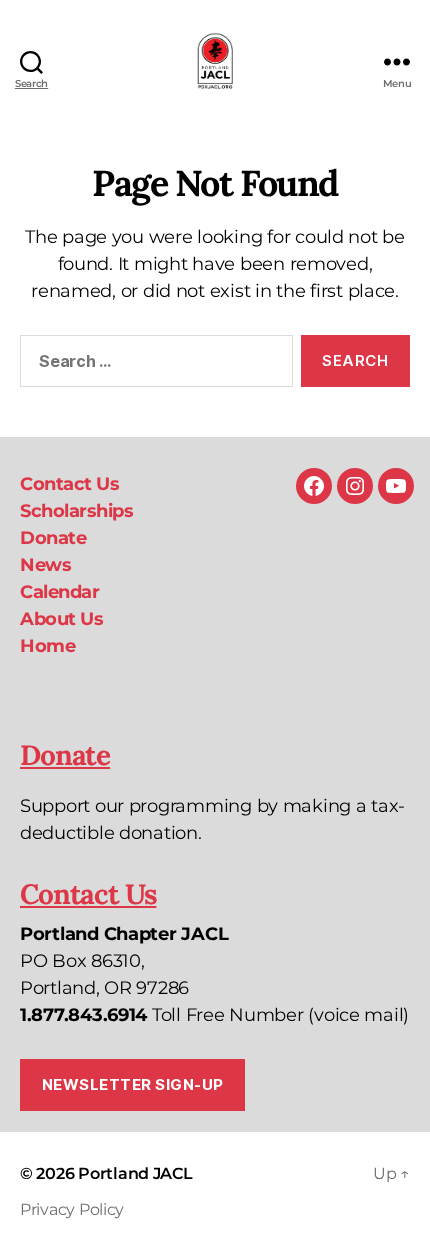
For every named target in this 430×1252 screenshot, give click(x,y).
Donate (53, 538)
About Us (61, 619)
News (45, 565)
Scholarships (76, 511)
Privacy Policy (72, 1209)
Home (47, 646)
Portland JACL (135, 1173)
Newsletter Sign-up (133, 1084)
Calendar (59, 592)
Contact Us (69, 484)
